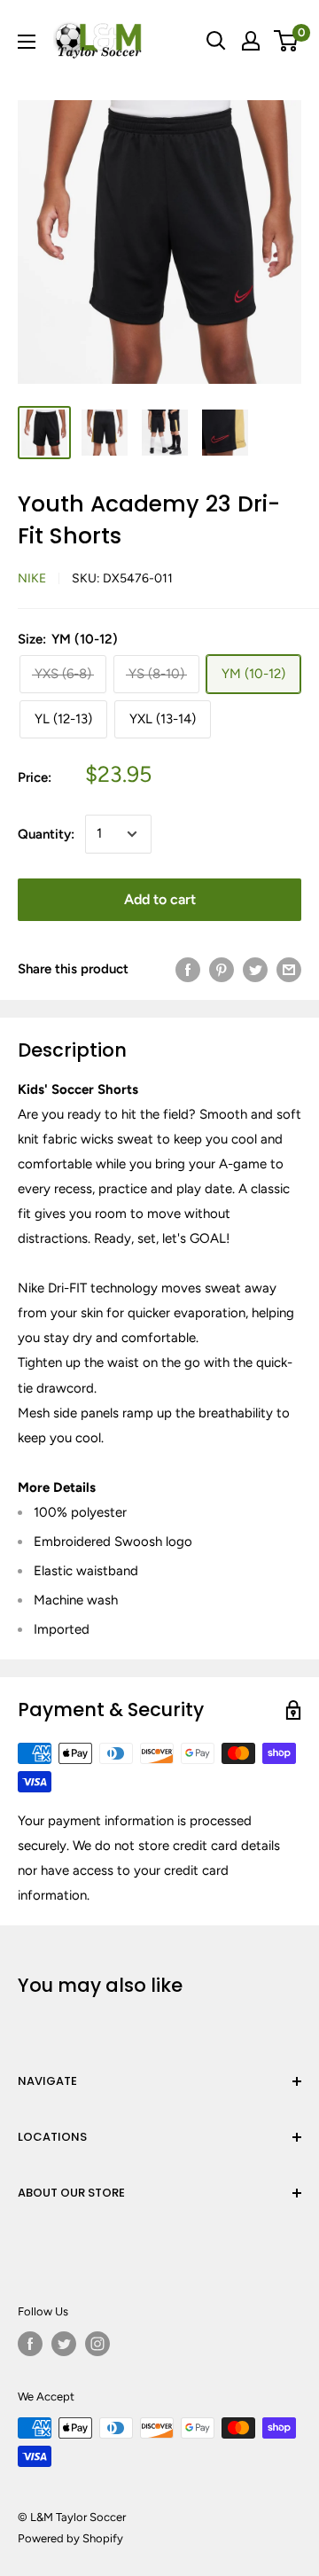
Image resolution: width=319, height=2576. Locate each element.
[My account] (251, 41)
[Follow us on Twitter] (64, 2344)
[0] (287, 41)
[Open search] (216, 41)
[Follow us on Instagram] (97, 2344)
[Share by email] (289, 969)
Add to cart (160, 899)
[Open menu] (27, 42)
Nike (32, 578)
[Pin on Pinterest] (222, 969)
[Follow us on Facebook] (30, 2344)
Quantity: (46, 834)
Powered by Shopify (70, 2538)
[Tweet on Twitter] (255, 969)
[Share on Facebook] (188, 969)
